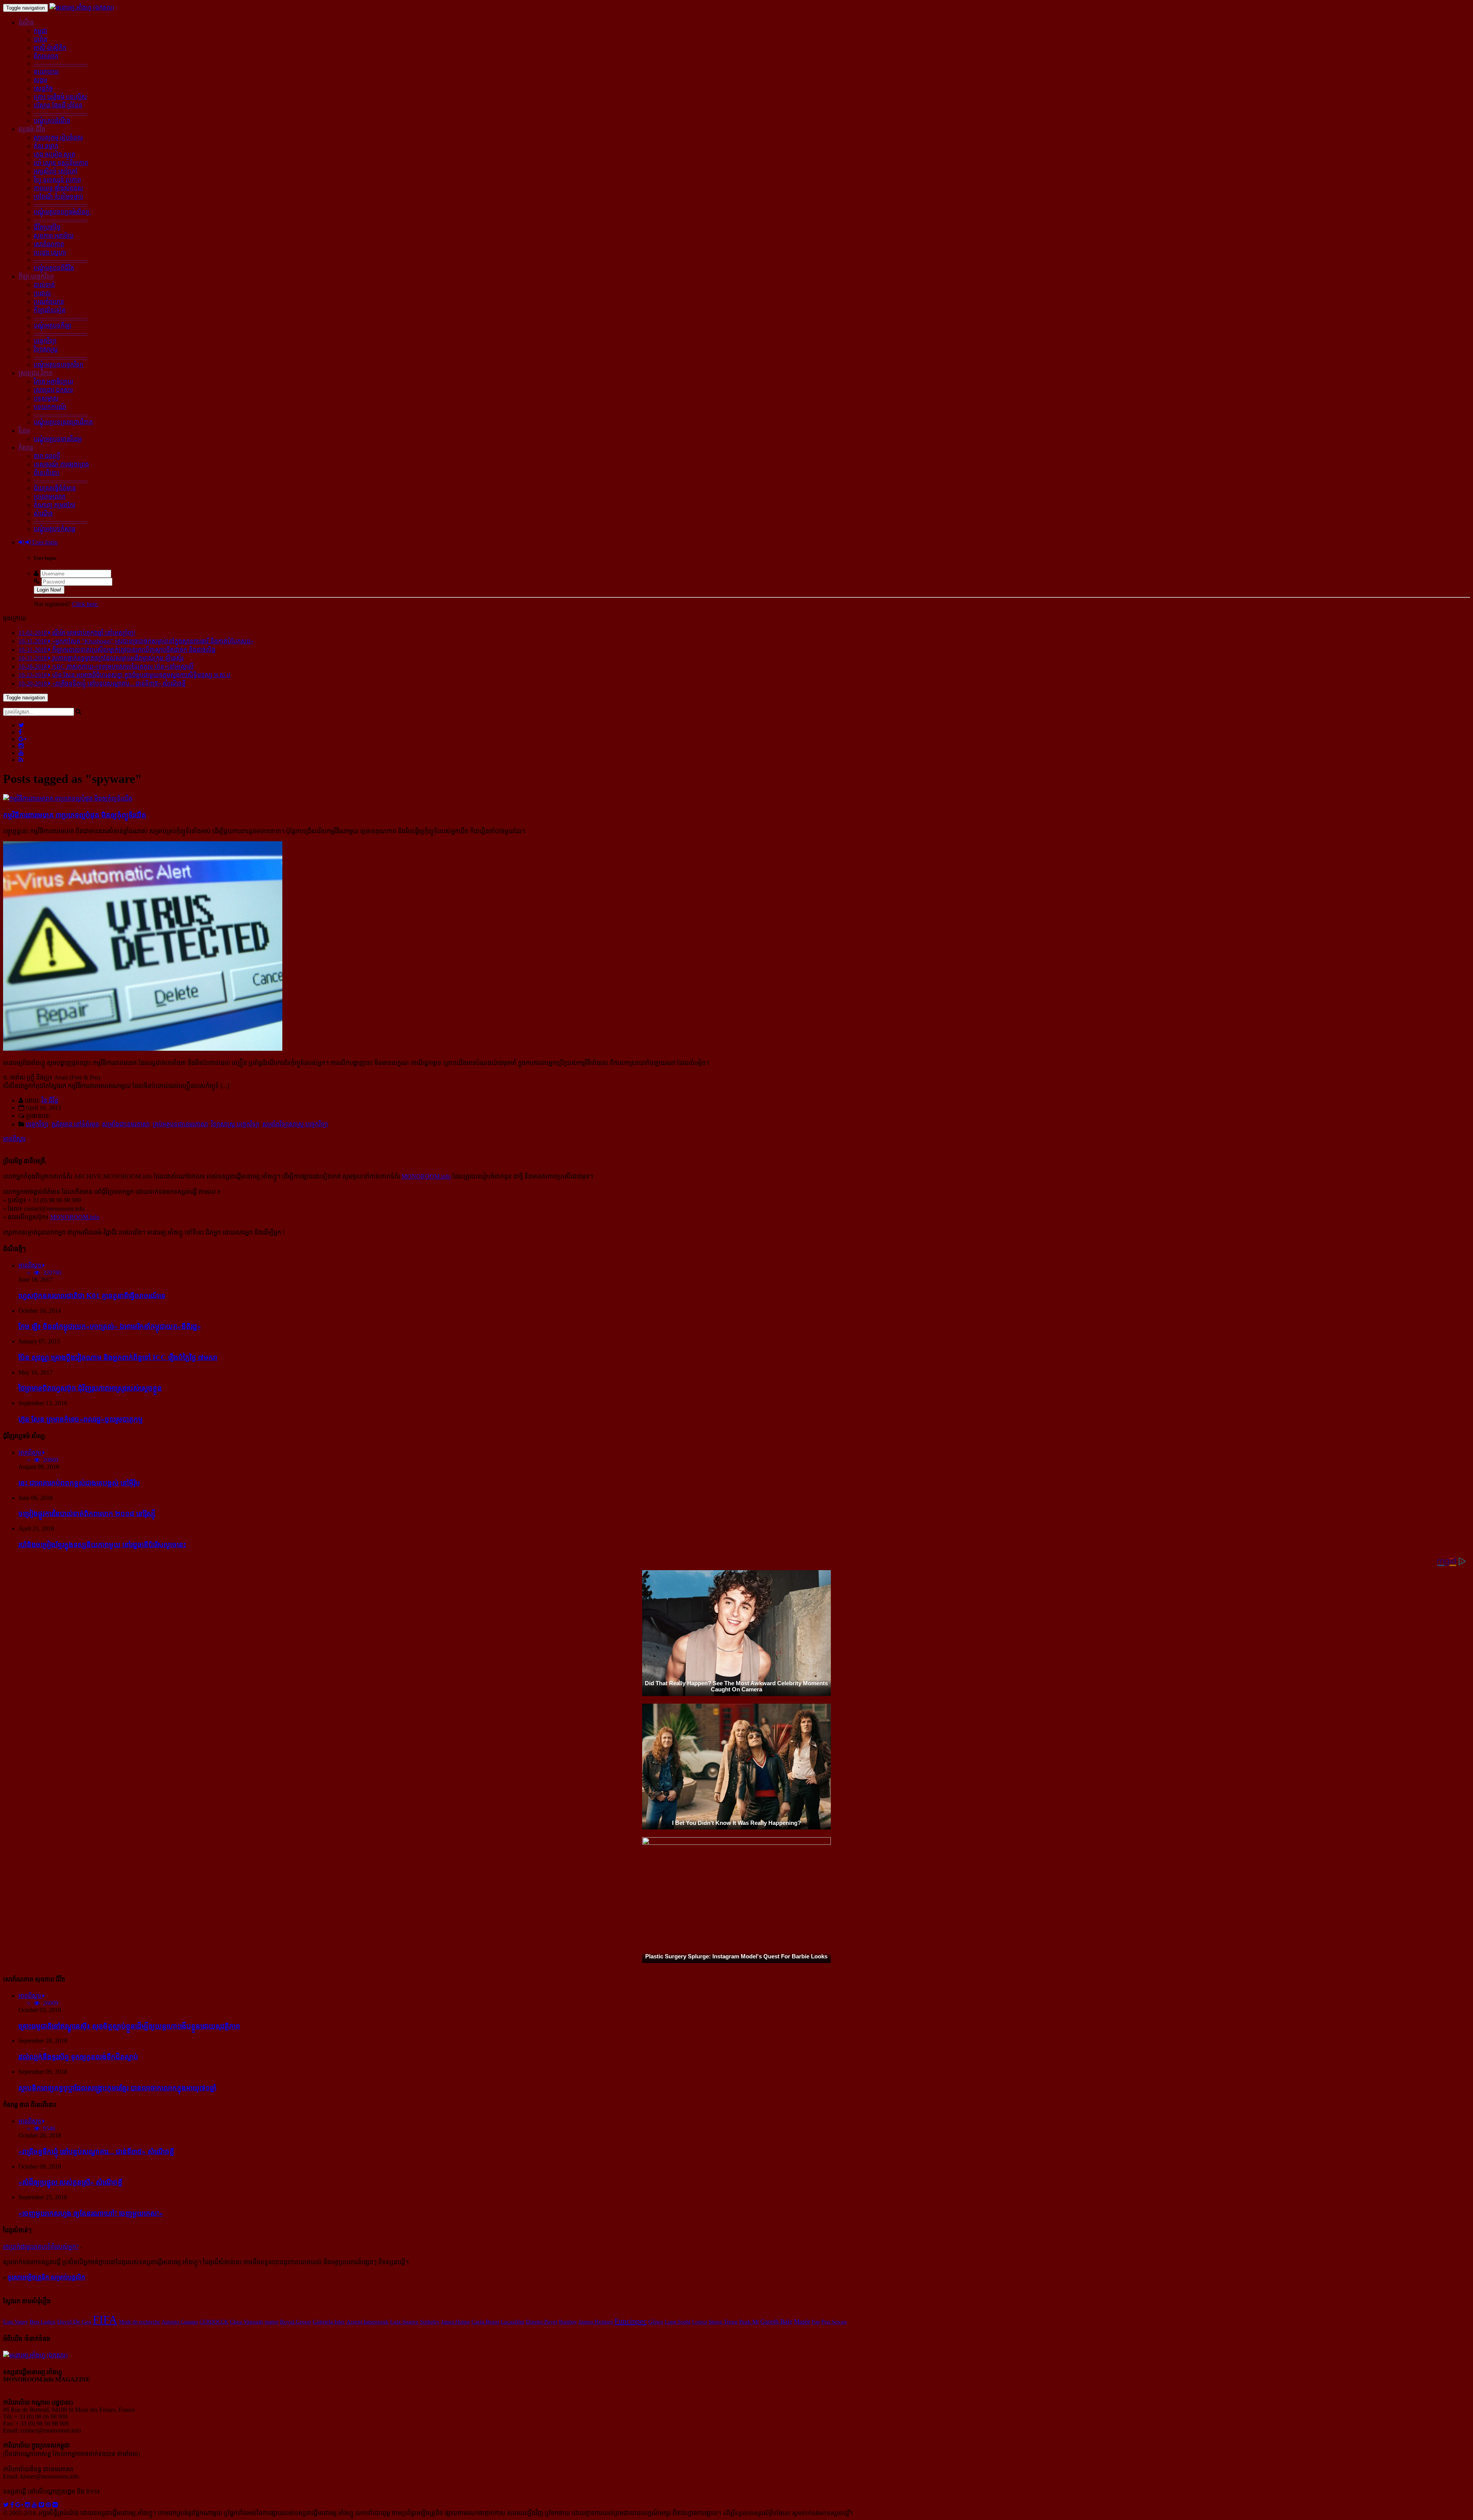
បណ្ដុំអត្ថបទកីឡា (53, 326)
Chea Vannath (246, 2322)
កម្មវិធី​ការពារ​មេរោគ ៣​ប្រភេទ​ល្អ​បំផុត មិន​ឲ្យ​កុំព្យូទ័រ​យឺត (75, 815)
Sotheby (430, 2322)
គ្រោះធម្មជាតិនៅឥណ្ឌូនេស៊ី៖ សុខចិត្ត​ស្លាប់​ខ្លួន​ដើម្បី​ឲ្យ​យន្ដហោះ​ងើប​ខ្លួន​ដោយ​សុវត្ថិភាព (129, 2026)
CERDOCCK (214, 2322)
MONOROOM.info (426, 1176)
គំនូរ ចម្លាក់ (46, 146)
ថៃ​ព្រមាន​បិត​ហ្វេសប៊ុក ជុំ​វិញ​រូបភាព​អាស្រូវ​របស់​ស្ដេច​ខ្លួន (90, 1388)
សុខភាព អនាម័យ (54, 236)
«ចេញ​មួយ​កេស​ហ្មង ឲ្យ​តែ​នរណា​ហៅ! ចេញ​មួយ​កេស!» (91, 2213)
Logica (699, 2322)
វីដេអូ (24, 431)
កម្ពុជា (40, 31)
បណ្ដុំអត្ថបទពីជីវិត (54, 268)
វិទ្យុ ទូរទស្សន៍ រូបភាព (57, 180)
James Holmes (596, 2322)
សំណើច (43, 513)
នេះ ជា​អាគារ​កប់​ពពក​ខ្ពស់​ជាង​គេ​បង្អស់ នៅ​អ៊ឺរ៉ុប (79, 1483)
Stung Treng (723, 2321)
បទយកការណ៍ (50, 407)
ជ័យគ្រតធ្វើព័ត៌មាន (55, 488)
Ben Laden (43, 2321)
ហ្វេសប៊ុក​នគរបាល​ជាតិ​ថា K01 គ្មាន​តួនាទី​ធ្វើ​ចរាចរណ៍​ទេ (92, 1296)
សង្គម (40, 80)
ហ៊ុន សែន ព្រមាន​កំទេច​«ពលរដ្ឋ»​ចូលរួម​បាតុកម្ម (81, 1419)
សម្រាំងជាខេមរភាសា (126, 1124)
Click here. (85, 604)
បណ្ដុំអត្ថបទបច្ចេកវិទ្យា (58, 365)
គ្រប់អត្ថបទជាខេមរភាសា (180, 1124)
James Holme (456, 2322)
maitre (272, 2322)
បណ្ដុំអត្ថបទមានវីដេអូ (58, 439)
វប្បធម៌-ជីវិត (32, 129)
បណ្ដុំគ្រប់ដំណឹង (52, 121)
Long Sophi (678, 2322)
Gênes (656, 2321)
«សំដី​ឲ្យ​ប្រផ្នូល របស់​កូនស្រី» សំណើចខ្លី (70, 2182)
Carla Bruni (485, 2322)
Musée (802, 2321)
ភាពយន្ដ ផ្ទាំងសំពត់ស (58, 188)
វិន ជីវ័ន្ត (50, 1100)
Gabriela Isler (329, 2322)
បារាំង (40, 39)
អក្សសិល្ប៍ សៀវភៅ (56, 171)
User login (44, 542)
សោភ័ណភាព (49, 244)
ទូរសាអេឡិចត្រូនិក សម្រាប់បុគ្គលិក (46, 2277)
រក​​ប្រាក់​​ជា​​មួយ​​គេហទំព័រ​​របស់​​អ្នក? (41, 2247)
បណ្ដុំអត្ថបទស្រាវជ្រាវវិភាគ (63, 422)
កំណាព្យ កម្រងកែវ (54, 505)
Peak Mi (749, 2321)
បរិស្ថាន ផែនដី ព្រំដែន (58, 105)
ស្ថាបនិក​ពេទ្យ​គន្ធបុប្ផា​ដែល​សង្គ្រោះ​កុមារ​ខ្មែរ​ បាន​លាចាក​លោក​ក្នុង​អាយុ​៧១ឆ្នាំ (117, 2088)
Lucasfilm (512, 2322)
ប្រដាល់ (42, 293)
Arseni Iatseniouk (367, 2322)
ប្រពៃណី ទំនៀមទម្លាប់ (58, 197)
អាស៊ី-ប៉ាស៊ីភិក (50, 48)
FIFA (105, 2320)
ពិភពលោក (46, 56)
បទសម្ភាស (46, 398)
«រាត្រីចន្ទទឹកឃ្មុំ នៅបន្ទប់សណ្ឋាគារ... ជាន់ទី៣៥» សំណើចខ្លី (96, 2152)
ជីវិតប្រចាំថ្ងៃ (47, 227)
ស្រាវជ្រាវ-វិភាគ (35, 373)
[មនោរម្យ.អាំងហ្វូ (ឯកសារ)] (82, 7)
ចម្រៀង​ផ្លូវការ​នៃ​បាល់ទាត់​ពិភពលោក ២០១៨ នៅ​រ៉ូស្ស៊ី (87, 1514)
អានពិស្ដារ (14, 1139)
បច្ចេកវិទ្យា (45, 341)
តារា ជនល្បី (47, 456)
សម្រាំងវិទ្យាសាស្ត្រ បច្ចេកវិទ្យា (295, 1124)
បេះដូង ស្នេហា (50, 253)
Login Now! (49, 590)
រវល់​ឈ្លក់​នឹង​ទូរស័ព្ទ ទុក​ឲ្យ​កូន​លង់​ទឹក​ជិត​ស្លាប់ (78, 2057)
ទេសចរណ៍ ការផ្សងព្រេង (61, 464)
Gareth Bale (776, 2321)
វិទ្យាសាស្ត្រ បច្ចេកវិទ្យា (235, 1124)
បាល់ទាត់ (44, 285)
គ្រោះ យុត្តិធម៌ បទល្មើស (60, 97)
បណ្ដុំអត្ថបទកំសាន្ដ (55, 529)
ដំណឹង (26, 22)
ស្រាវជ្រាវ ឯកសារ (53, 390)
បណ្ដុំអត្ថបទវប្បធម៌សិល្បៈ (63, 212)
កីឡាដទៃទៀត (50, 310)
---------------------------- (61, 63)
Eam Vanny (16, 2322)
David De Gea (74, 2322)
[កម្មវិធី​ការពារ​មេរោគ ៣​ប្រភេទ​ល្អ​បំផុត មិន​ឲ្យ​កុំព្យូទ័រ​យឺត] (68, 799)
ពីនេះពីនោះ (47, 473)
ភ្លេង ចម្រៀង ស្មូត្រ (54, 154)
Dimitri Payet (542, 2322)
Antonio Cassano (180, 2322)
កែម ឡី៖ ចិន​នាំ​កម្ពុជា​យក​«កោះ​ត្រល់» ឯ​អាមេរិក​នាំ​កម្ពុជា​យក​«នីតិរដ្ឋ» (110, 1326)
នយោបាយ (46, 72)
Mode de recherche (139, 2322)
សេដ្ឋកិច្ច (43, 88)
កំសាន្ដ (26, 447)
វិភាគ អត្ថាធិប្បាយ (54, 382)
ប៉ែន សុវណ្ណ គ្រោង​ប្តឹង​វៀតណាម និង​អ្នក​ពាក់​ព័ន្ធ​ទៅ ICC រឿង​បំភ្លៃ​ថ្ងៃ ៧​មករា (118, 1357)
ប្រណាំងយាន (49, 302)
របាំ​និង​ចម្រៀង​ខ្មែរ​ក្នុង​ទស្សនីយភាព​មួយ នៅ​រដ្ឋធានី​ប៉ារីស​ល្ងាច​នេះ (102, 1545)
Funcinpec (631, 2321)
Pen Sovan (834, 2321)
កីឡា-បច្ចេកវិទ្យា (36, 276)
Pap (816, 2322)
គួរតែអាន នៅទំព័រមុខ (75, 1124)
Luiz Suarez (404, 2322)
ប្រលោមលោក (50, 497)
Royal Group (296, 2322)
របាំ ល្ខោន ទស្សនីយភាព (61, 163)
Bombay (568, 2322)
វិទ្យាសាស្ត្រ (46, 349)
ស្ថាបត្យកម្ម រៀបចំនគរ (58, 138)
